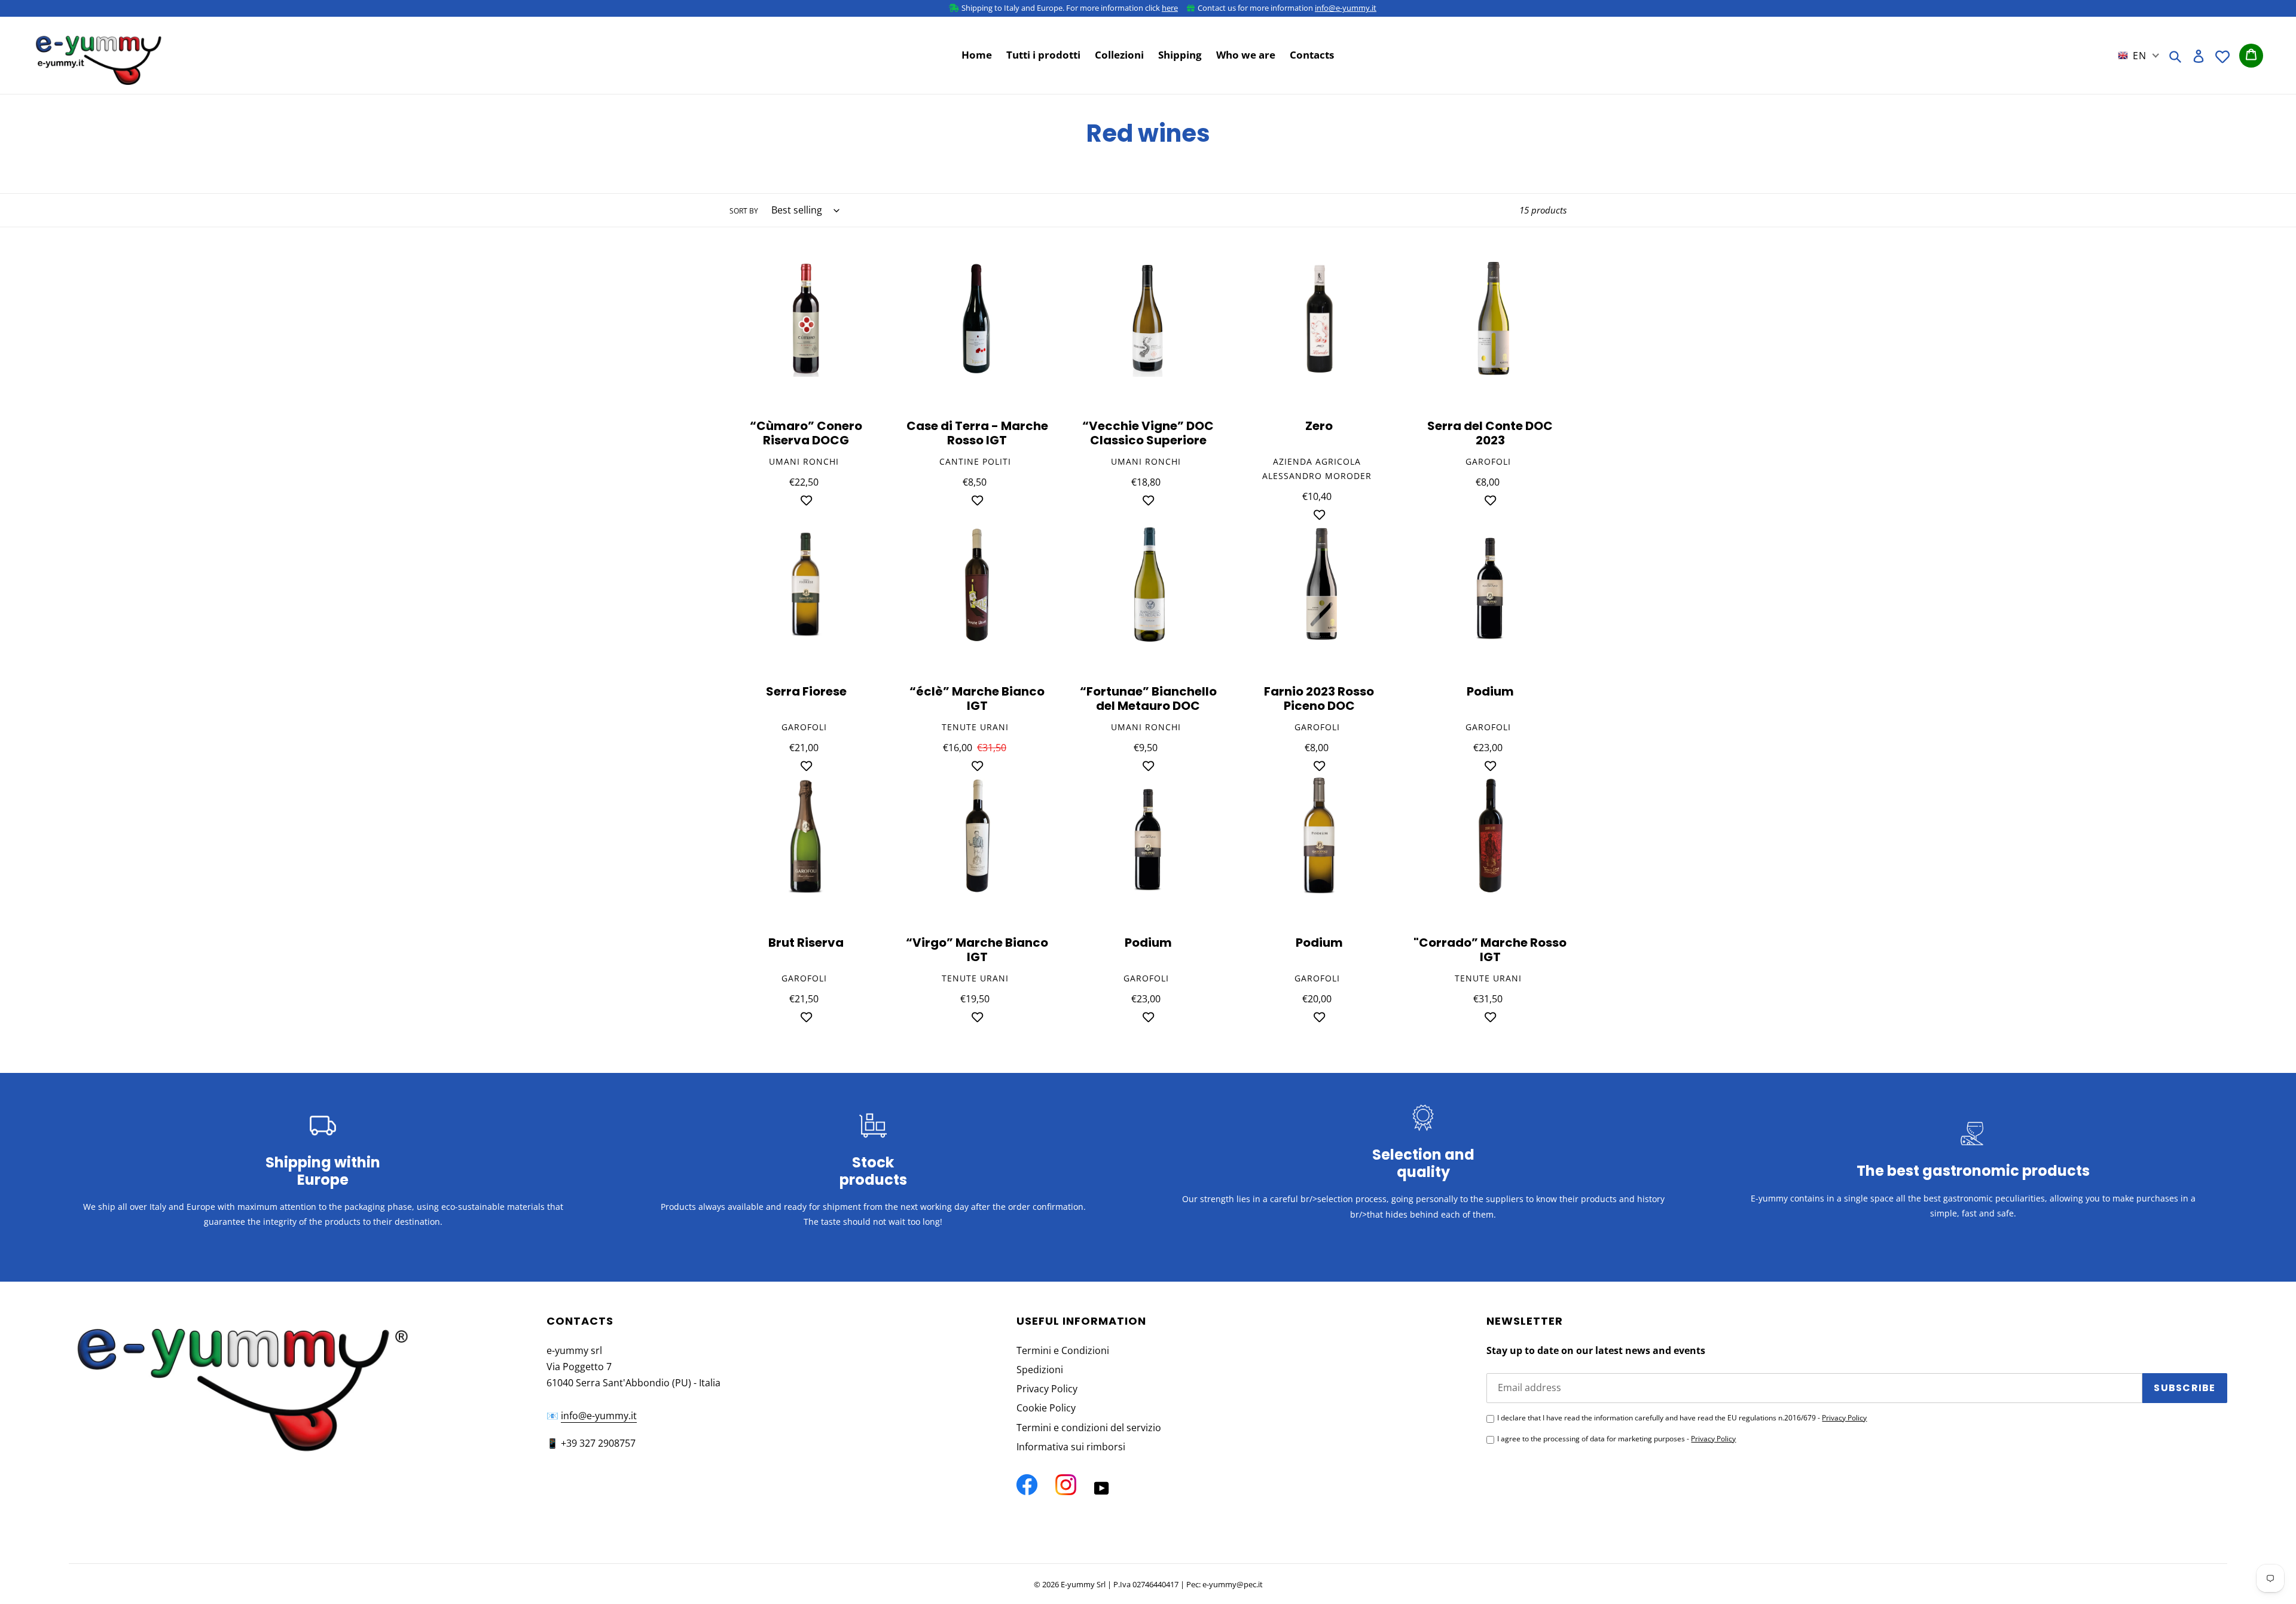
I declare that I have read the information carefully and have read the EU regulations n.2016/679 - (1682, 1418)
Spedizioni (1040, 1370)
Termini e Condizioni (1063, 1350)
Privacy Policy (1047, 1389)
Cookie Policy (1046, 1408)
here (1170, 8)
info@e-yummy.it (1346, 8)
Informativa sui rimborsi (1071, 1447)
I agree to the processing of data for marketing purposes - (1616, 1439)
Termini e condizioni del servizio (1089, 1428)
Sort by (744, 211)
